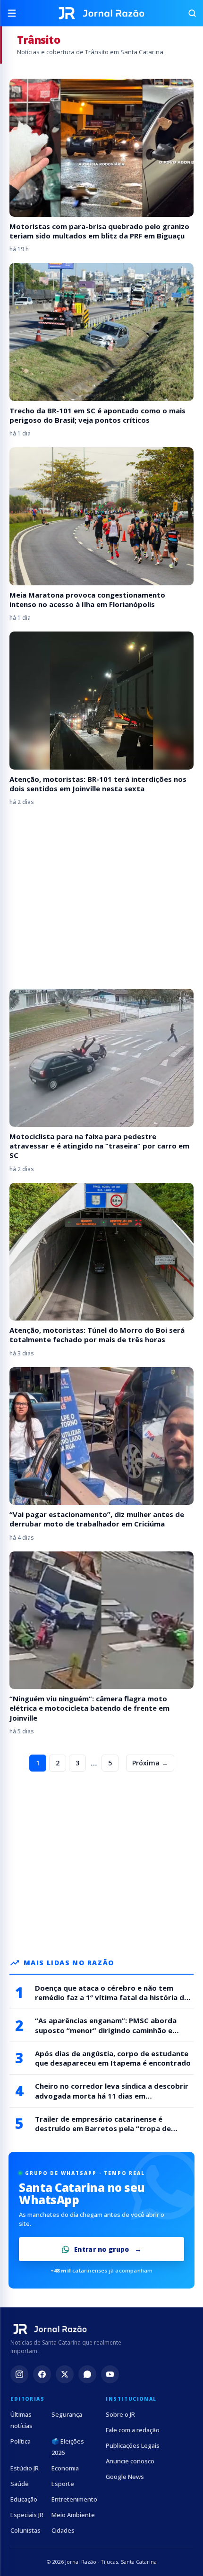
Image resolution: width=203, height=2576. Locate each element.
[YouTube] (110, 2374)
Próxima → (150, 1763)
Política (21, 2441)
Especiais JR (27, 2515)
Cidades (63, 2530)
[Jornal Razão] (101, 13)
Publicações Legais (133, 2445)
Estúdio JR (25, 2468)
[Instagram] (19, 2374)
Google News (125, 2477)
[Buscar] (188, 13)
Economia (65, 2468)
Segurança (67, 2414)
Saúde (20, 2484)
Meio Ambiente (73, 2515)
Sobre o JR (120, 2414)
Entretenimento (74, 2499)
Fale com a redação (133, 2430)
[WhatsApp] (87, 2374)
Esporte (63, 2484)
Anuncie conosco (130, 2461)
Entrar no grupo (102, 2249)
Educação (24, 2499)
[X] (65, 2374)
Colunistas (25, 2530)
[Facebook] (42, 2374)
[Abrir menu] (15, 13)
